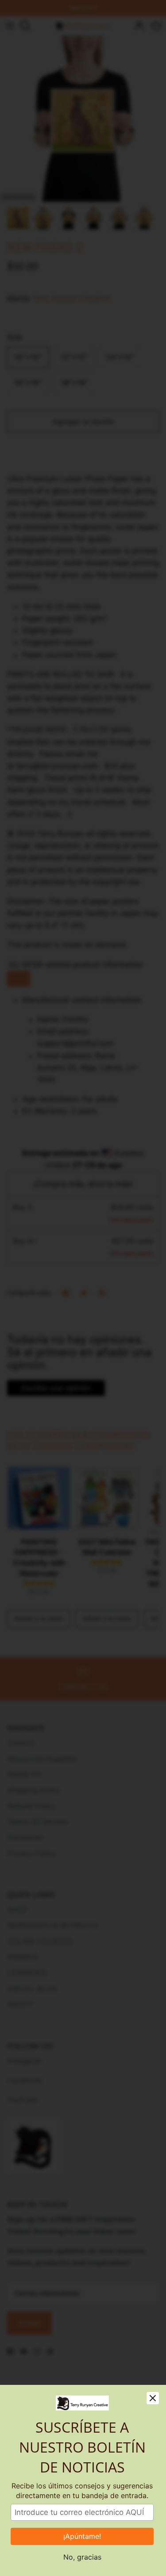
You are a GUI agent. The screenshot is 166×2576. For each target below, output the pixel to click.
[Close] (153, 2398)
